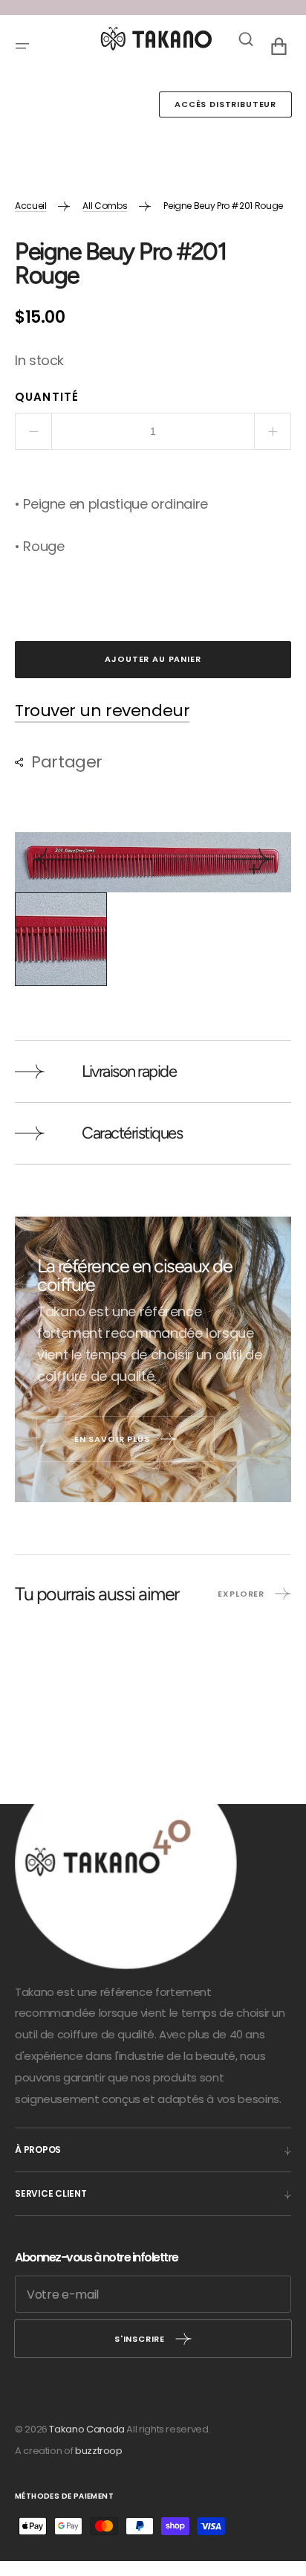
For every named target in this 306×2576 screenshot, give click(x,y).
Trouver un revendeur (102, 711)
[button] (22, 46)
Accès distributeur (225, 104)
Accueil (30, 206)
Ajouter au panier (153, 659)
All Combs (105, 206)
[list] (153, 862)
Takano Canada (87, 2429)
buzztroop (99, 2451)
